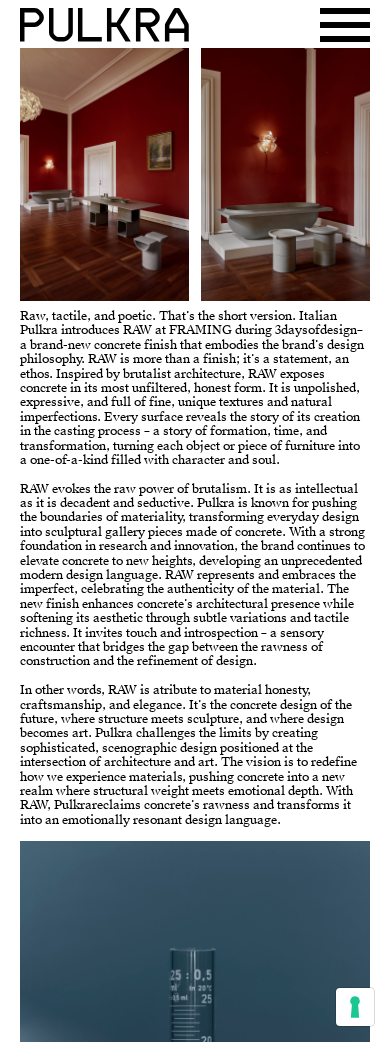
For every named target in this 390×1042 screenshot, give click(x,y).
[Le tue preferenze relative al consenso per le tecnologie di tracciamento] (355, 1007)
